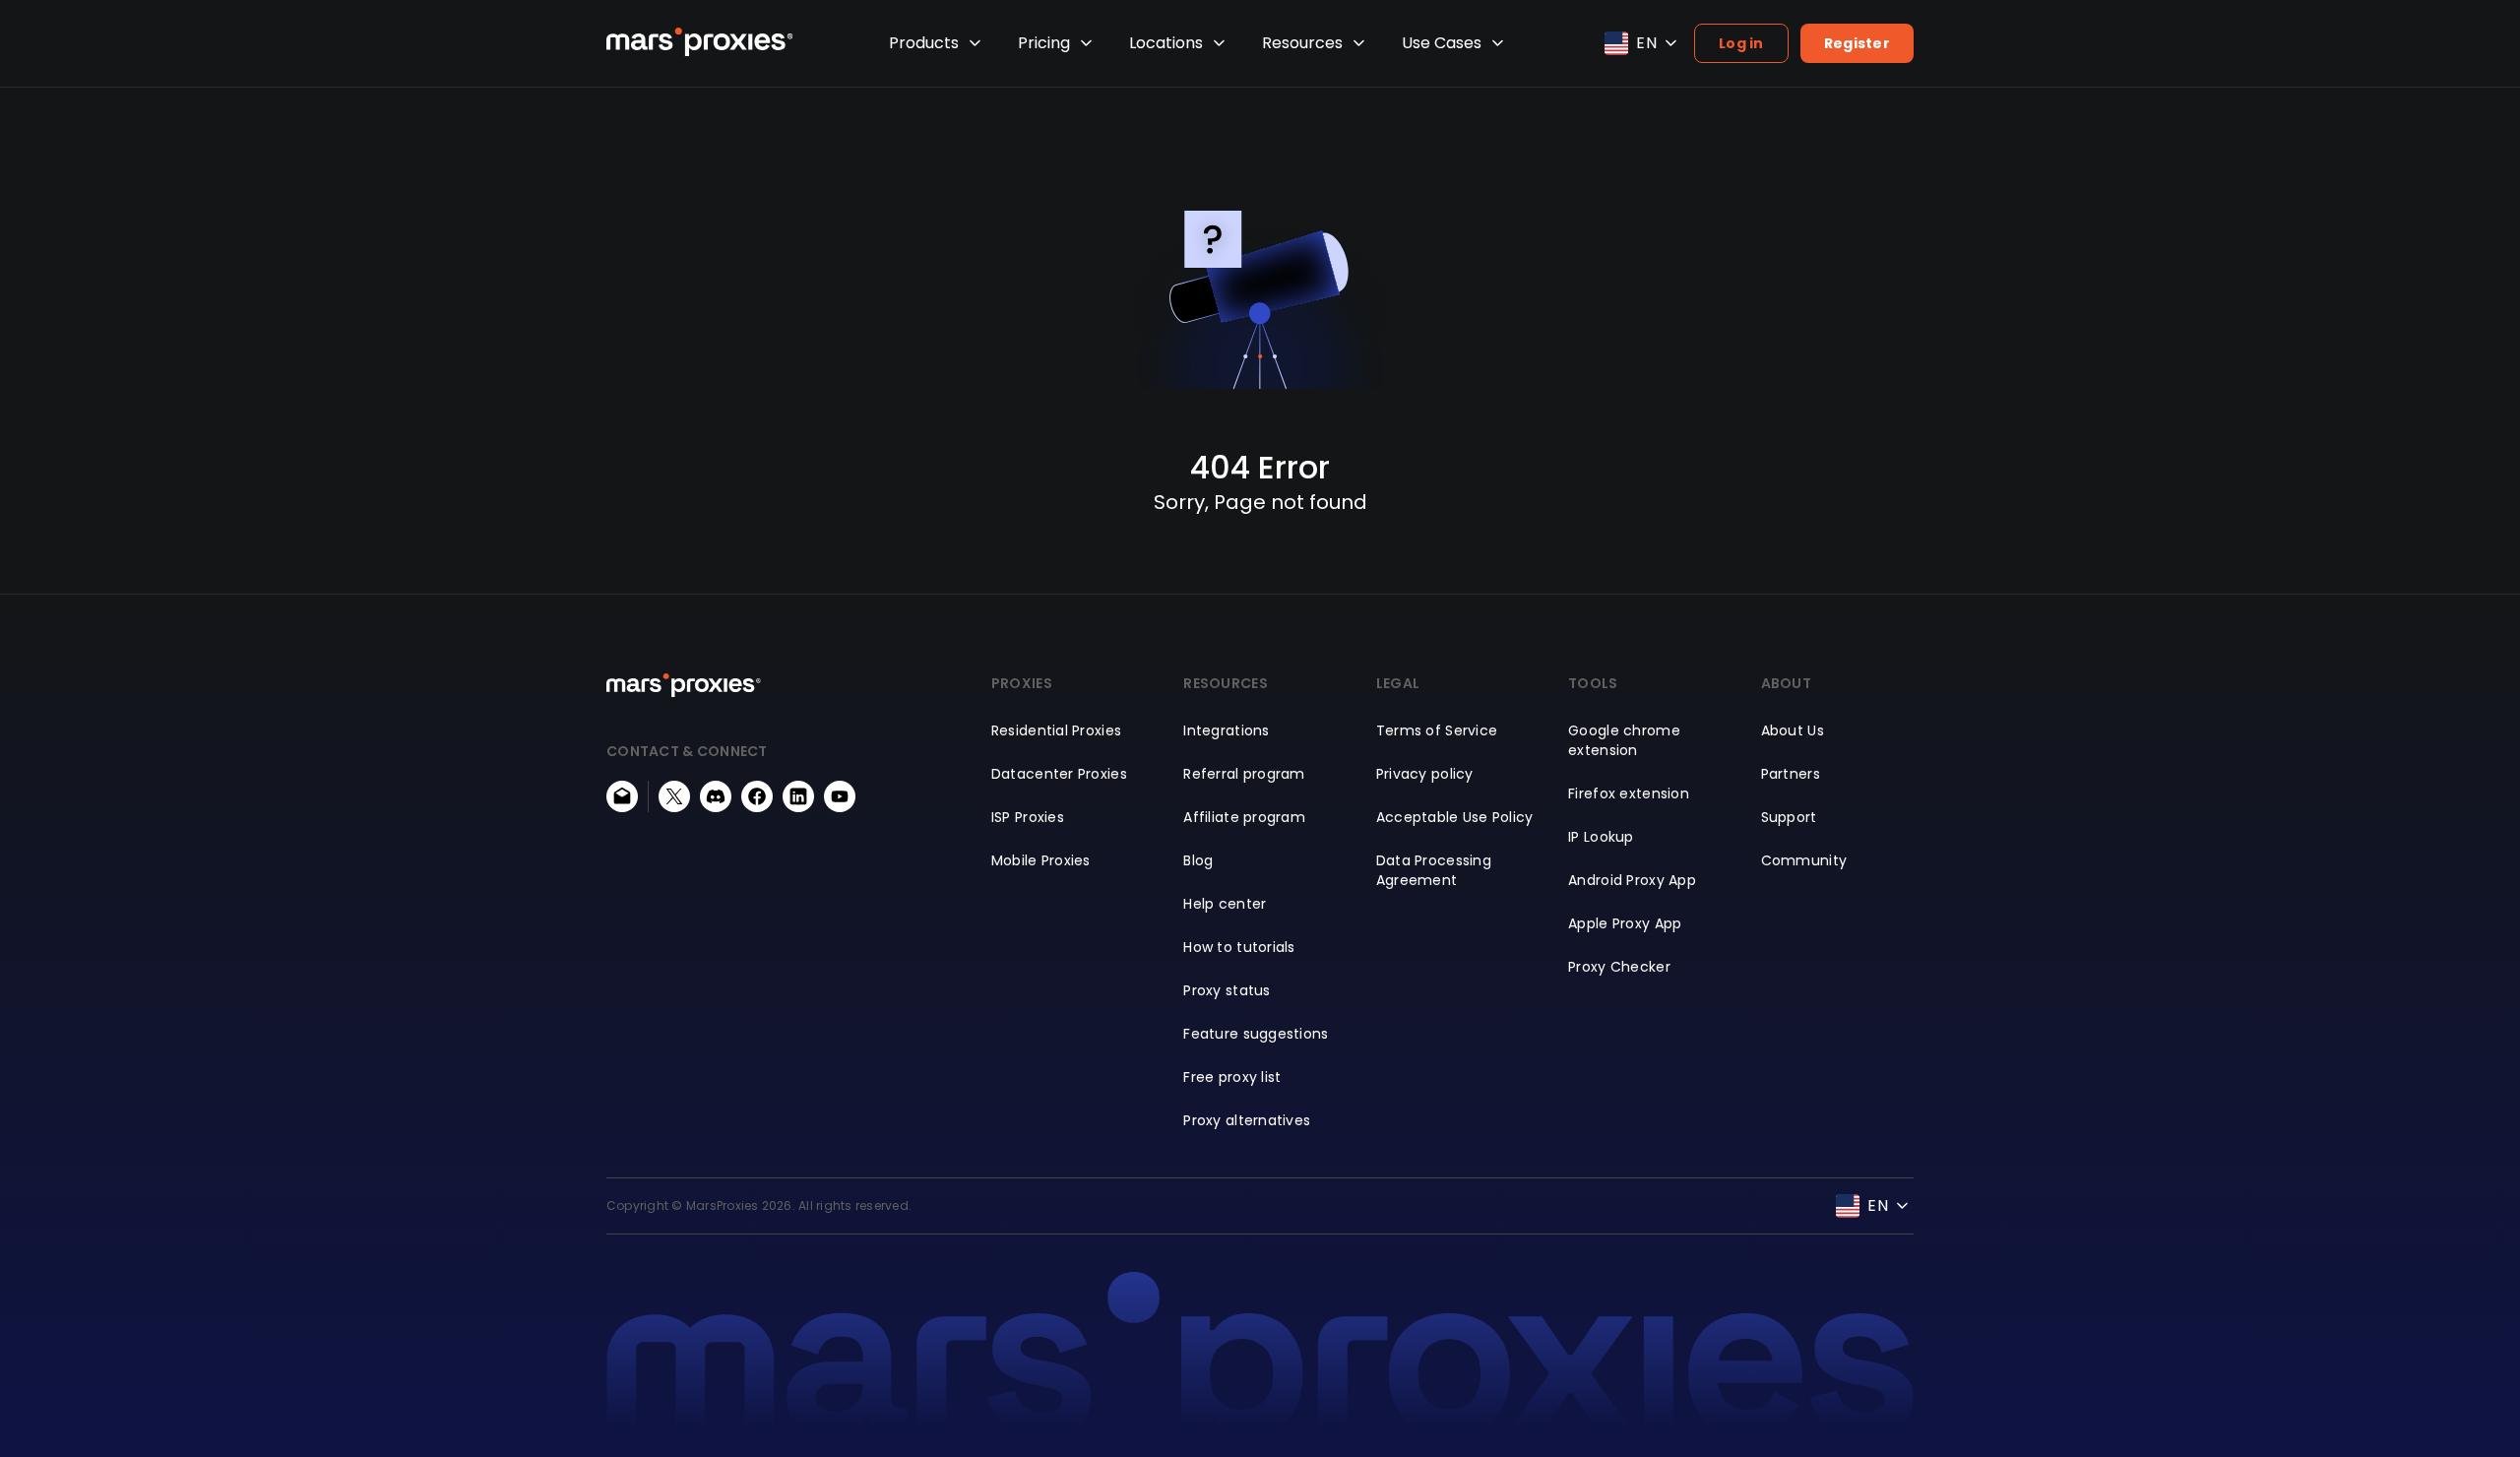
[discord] (716, 796)
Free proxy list (1232, 1077)
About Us (1793, 730)
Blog (1198, 860)
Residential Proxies (1056, 730)
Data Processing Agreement (1434, 870)
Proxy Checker (1619, 967)
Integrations (1226, 730)
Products (924, 43)
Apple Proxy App (1625, 923)
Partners (1791, 774)
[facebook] (757, 796)
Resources (1302, 43)
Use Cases (1442, 43)
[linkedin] (798, 796)
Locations (1166, 43)
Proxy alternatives (1247, 1120)
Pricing (1044, 43)
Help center (1225, 904)
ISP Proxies (1028, 817)
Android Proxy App (1632, 880)
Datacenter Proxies (1059, 774)
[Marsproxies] (700, 42)
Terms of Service (1437, 730)
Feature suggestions (1256, 1034)
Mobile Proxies (1041, 860)
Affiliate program (1244, 817)
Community (1804, 860)
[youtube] (840, 796)
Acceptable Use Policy (1455, 817)
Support (1789, 817)
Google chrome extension (1624, 740)
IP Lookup (1601, 837)
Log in (1741, 43)
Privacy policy (1425, 774)
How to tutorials (1239, 947)
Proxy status (1227, 990)
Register (1857, 43)
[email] (622, 796)
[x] (674, 796)
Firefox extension (1629, 793)
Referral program (1244, 774)
